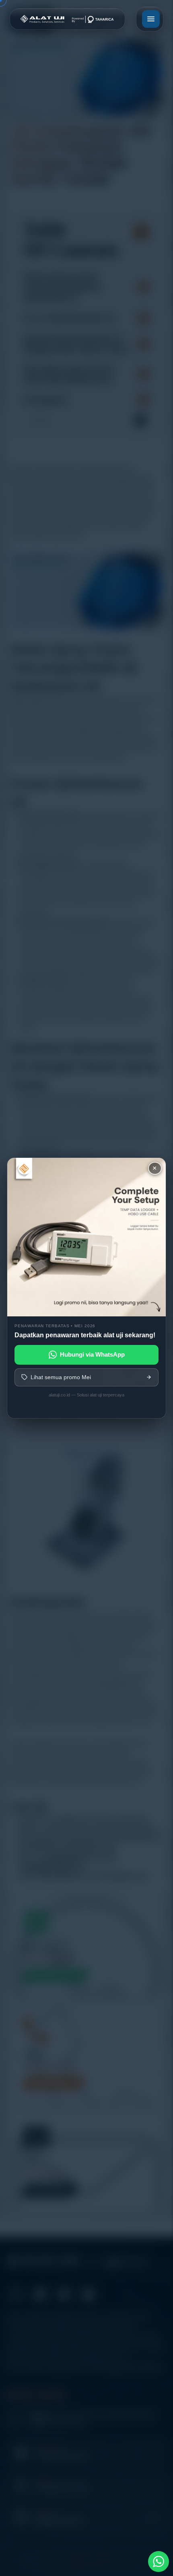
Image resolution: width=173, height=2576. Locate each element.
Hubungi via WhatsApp (92, 1354)
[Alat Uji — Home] (67, 19)
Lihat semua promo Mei (61, 1377)
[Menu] (151, 19)
